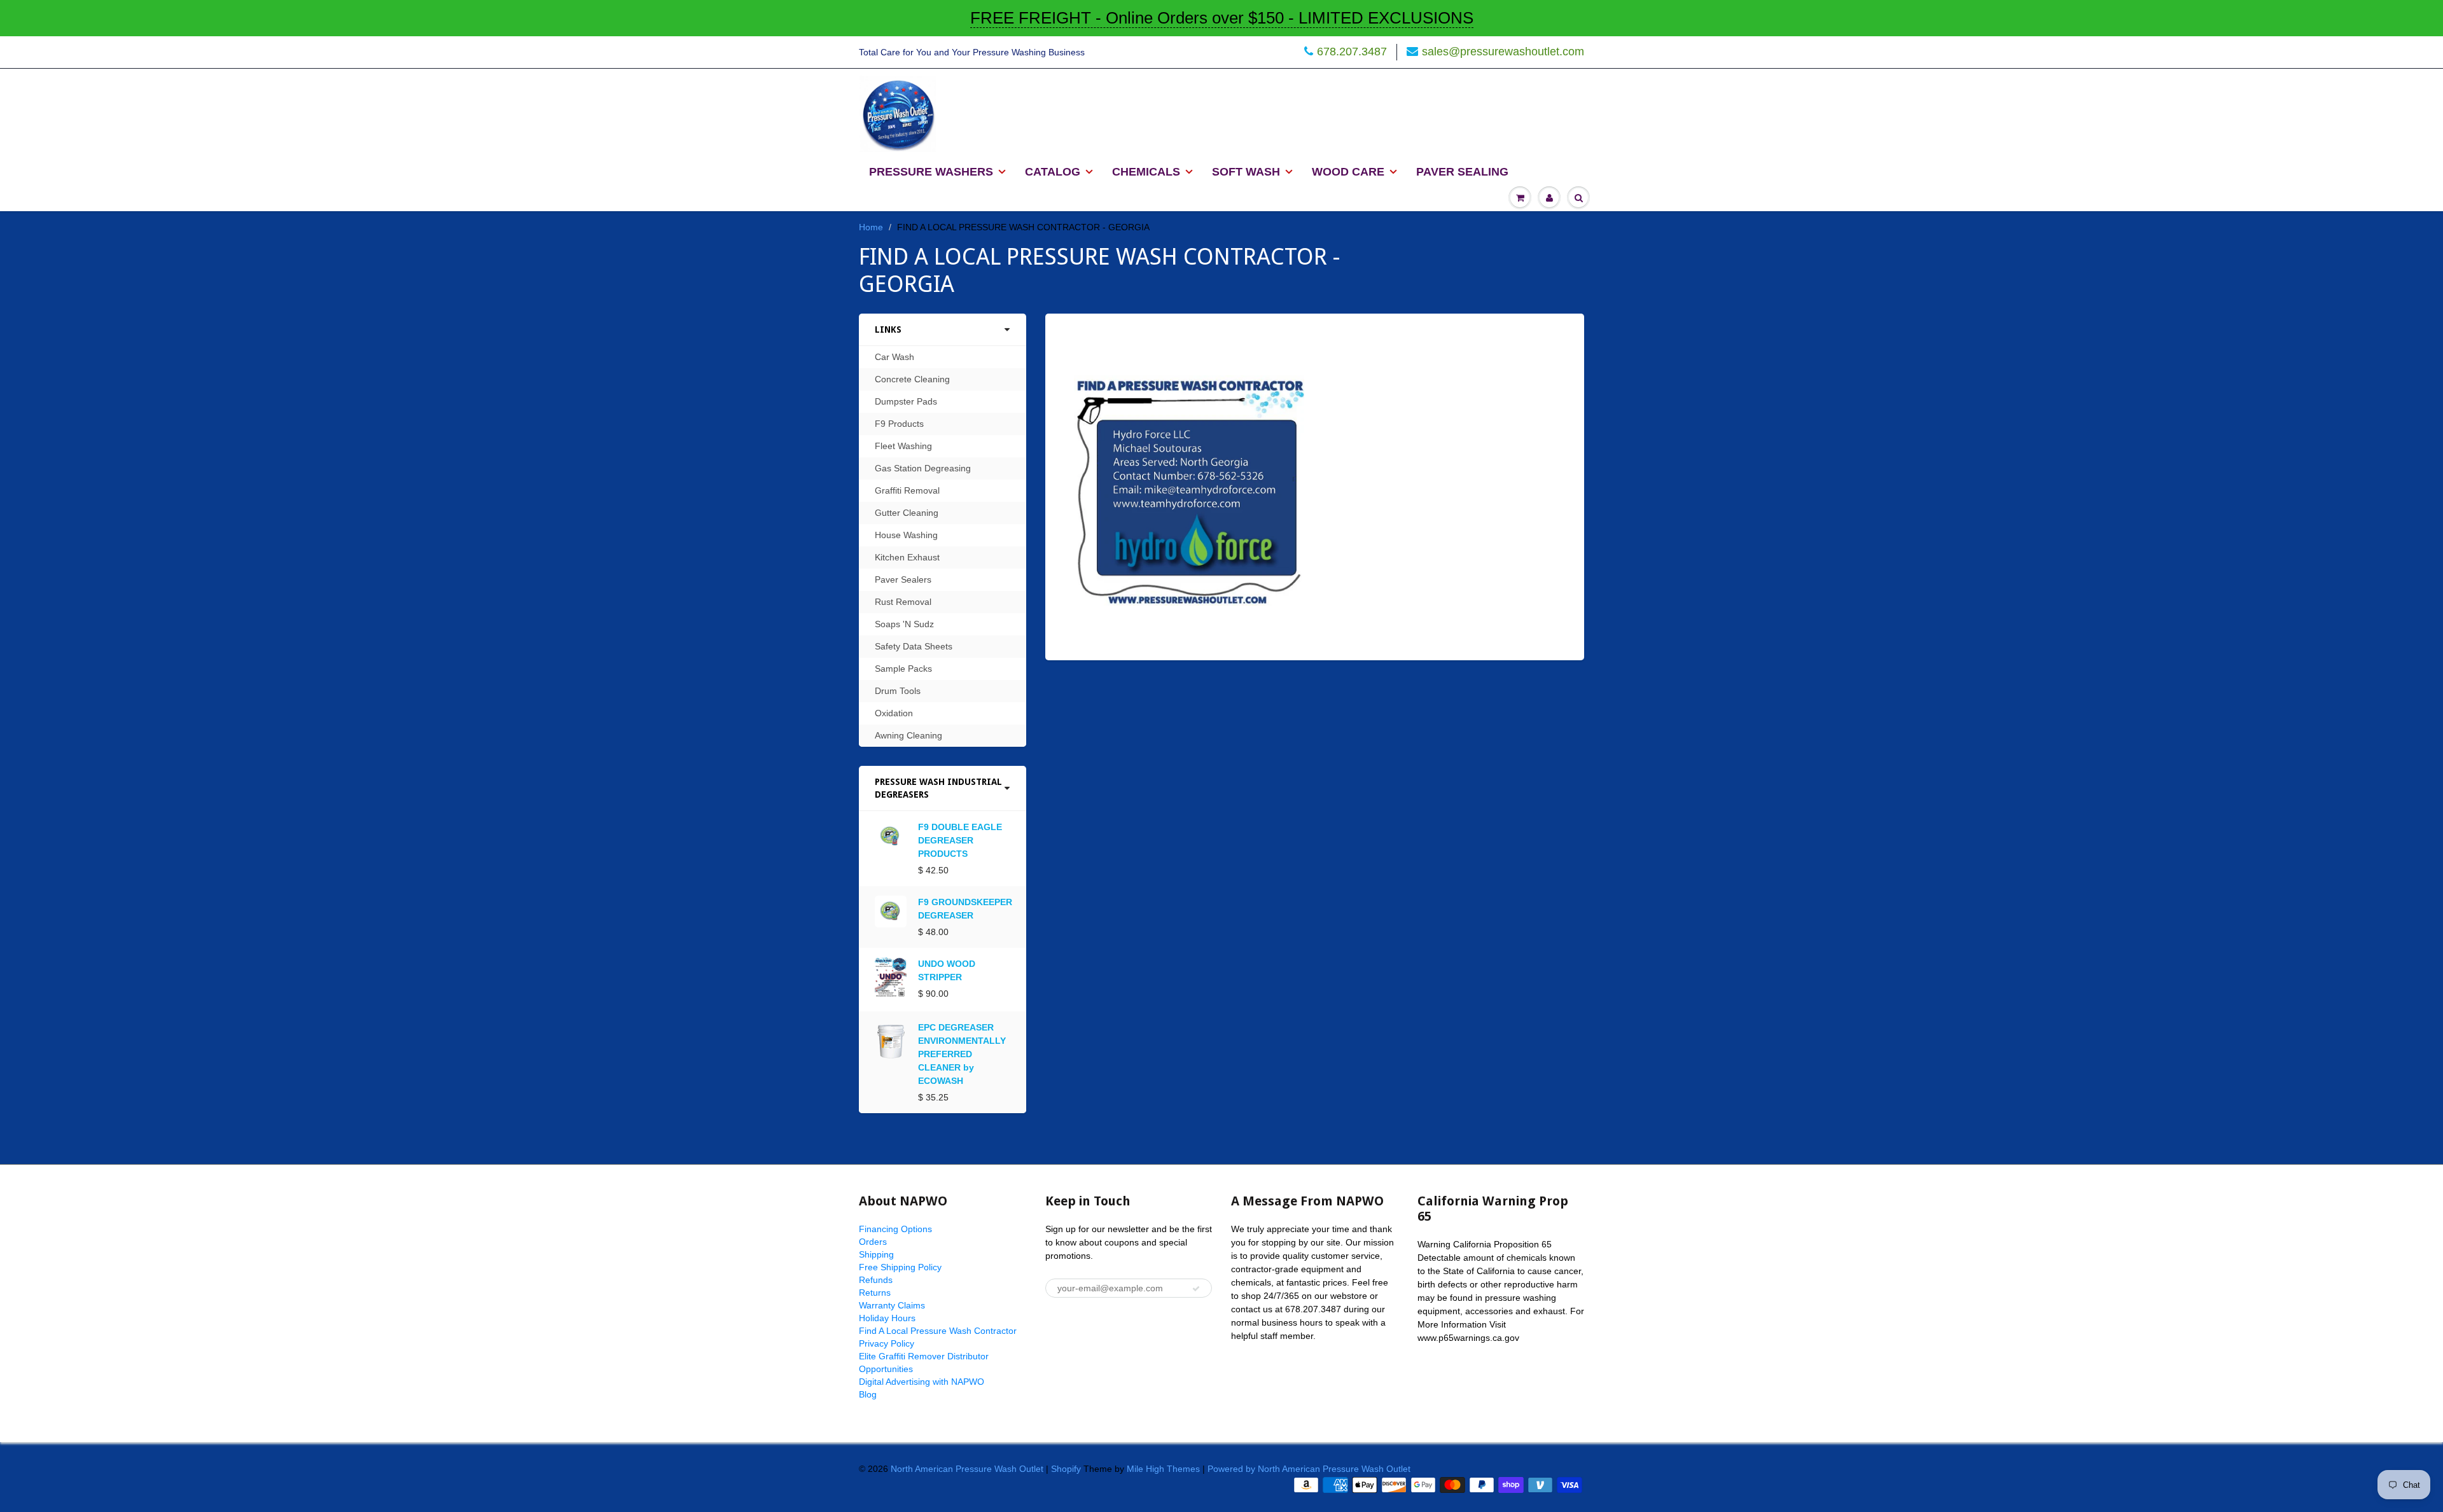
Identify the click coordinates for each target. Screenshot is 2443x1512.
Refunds (876, 1280)
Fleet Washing (903, 446)
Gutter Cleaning (907, 513)
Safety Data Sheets (914, 646)
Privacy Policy (887, 1343)
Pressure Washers (931, 172)
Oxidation (894, 713)
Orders (873, 1242)
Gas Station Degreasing (923, 468)
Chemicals (1146, 172)
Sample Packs (903, 669)
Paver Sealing (1462, 172)
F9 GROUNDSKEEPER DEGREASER (965, 909)
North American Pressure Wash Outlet (967, 1469)
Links (888, 329)
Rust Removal (903, 602)
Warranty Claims (892, 1305)
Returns (875, 1293)
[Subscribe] (1196, 1289)
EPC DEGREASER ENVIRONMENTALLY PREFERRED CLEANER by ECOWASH (962, 1054)
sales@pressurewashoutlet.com (1503, 52)
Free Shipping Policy (900, 1267)
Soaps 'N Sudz (904, 624)
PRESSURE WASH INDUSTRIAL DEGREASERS (938, 788)
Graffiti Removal (907, 490)
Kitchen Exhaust (907, 557)
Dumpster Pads (906, 401)
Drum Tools (898, 691)
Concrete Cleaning (912, 379)
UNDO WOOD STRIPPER (947, 970)
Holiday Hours (887, 1318)
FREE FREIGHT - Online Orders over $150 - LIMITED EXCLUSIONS (1222, 18)
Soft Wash (1246, 172)
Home (871, 227)
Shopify (1066, 1469)
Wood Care (1348, 172)
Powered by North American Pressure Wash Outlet (1309, 1469)
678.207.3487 (1352, 52)
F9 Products (899, 424)
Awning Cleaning (908, 735)
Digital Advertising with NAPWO (922, 1382)
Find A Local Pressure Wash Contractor (938, 1331)
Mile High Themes (1163, 1469)
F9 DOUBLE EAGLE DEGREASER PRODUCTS (960, 840)
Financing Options (895, 1229)
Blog (868, 1394)
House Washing (906, 535)
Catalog (1053, 172)
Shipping (876, 1254)
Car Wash (894, 357)
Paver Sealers (903, 579)
